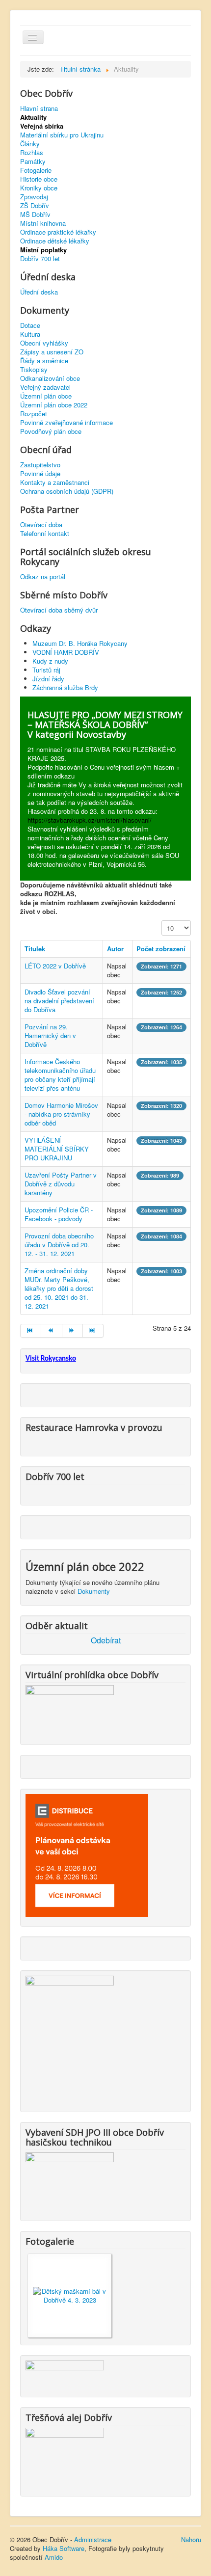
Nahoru (191, 2539)
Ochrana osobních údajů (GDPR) (67, 491)
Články (30, 144)
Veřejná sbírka (42, 126)
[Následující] (73, 1331)
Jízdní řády (48, 679)
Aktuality (33, 117)
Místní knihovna (43, 223)
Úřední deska (39, 292)
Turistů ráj (46, 670)
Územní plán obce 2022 (54, 405)
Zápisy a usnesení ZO (52, 352)
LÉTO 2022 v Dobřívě (55, 966)
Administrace (93, 2539)
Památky (33, 161)
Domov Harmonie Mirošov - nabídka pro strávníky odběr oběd (61, 1114)
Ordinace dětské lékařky (55, 241)
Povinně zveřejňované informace (66, 423)
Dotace (30, 325)
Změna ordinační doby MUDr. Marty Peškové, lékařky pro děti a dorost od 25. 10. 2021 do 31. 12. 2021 (59, 1288)
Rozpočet (34, 414)
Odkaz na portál (43, 577)
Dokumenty (94, 1591)
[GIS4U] (65, 2373)
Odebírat (106, 1640)
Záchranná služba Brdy (65, 687)
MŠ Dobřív (35, 215)
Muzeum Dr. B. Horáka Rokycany (80, 643)
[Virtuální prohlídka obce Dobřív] (70, 1709)
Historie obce (39, 179)
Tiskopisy (34, 370)
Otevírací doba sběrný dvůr (59, 610)
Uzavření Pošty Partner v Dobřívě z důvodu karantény (61, 1184)
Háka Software (64, 2548)
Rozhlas (32, 153)
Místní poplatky (43, 250)
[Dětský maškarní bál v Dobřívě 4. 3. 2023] (70, 2294)
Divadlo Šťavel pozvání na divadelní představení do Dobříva (59, 1001)
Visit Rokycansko (51, 1359)
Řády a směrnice (44, 361)
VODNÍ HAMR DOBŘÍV (66, 652)
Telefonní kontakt (45, 534)
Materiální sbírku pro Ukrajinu (62, 135)
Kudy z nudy (50, 661)
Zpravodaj (34, 197)
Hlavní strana (39, 108)
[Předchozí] (52, 1331)
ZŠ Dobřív (35, 206)
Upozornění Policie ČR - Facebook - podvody (59, 1214)
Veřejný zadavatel (45, 387)
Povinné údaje (40, 474)
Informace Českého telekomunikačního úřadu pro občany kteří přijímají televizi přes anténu (60, 1075)
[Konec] (93, 1331)
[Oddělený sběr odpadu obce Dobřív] (70, 2038)
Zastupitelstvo (40, 465)
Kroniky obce (39, 188)
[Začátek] (31, 1331)
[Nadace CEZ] (65, 2456)
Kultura (30, 334)
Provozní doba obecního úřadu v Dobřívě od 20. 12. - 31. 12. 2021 (59, 1245)
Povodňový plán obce (51, 431)
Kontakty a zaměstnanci (55, 483)
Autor (115, 949)
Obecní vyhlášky (44, 343)
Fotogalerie (36, 170)
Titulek (35, 949)
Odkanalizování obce (50, 378)
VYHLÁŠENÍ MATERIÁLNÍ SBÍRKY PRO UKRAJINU (57, 1149)
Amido (54, 2557)
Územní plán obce (46, 396)
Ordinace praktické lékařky (58, 232)
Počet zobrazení (161, 949)
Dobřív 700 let (40, 259)
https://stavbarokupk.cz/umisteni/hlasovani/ (90, 820)
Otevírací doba (41, 525)
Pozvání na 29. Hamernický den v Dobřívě (50, 1035)
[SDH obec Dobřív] (70, 2181)
